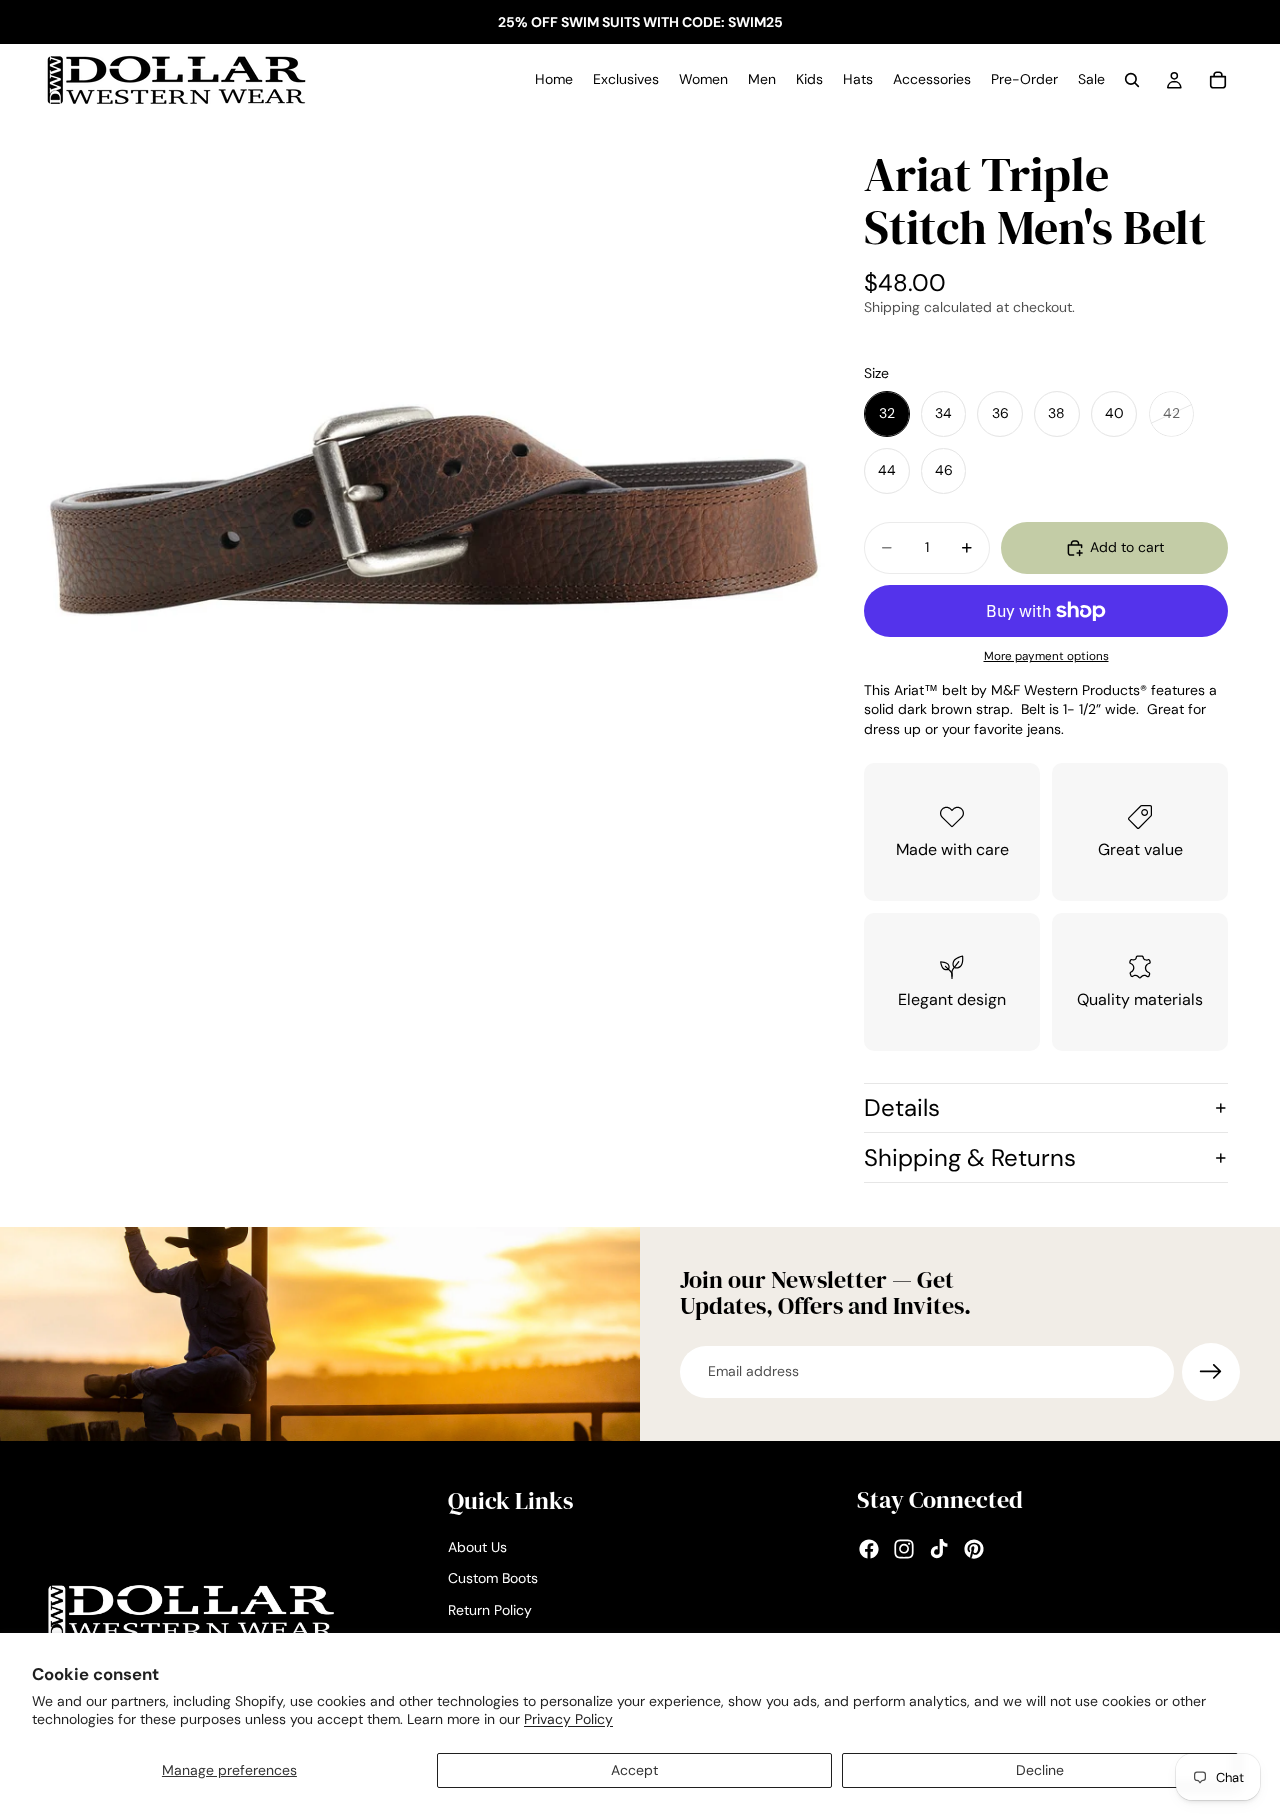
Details (902, 1107)
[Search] (1132, 80)
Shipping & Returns (970, 1157)
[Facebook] (869, 1550)
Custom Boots (493, 1579)
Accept (634, 1770)
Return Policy (490, 1610)
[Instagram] (904, 1550)
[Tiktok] (939, 1550)
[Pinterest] (974, 1550)
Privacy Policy (568, 1719)
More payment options (1046, 656)
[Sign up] (1211, 1372)
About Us (477, 1547)
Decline (1040, 1770)
